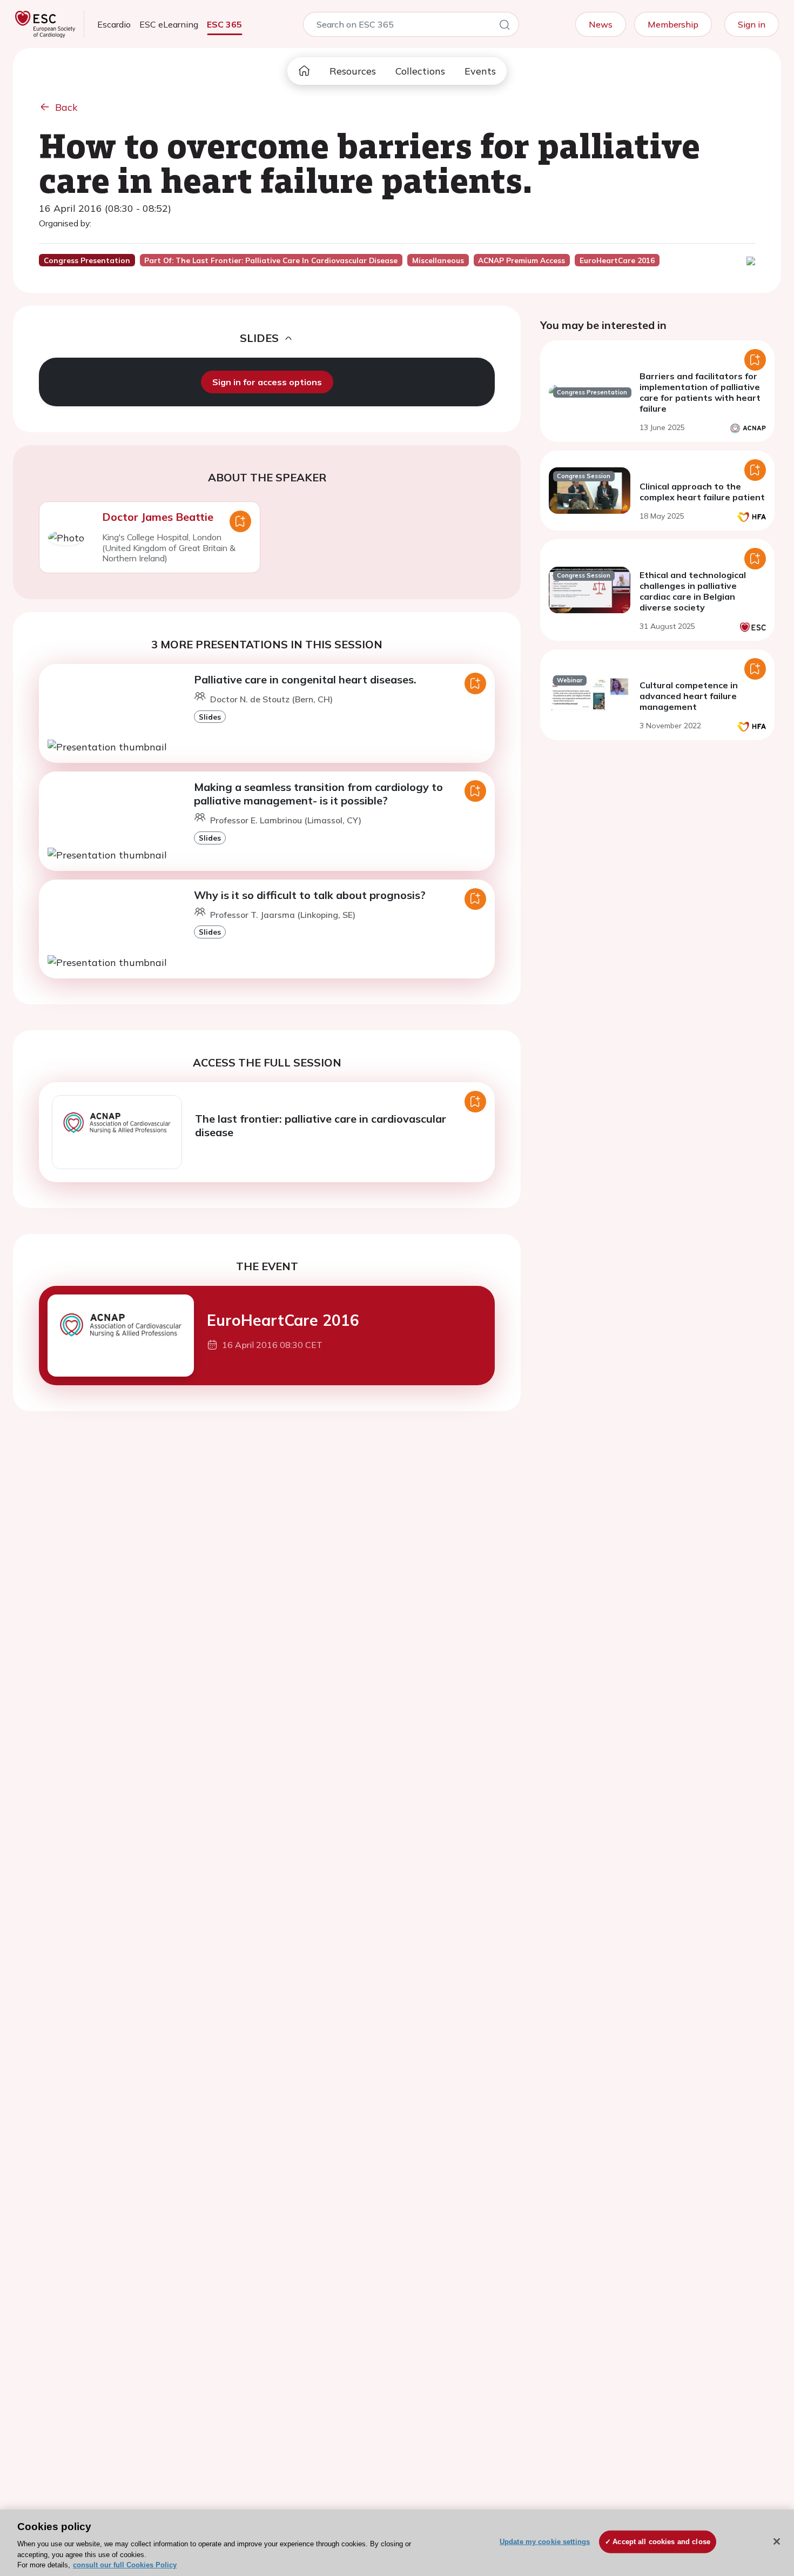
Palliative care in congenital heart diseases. (305, 679)
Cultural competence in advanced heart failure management (689, 696)
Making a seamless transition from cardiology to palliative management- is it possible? (318, 794)
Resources (353, 71)
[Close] (777, 2541)
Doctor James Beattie (158, 517)
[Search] (504, 26)
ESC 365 (224, 24)
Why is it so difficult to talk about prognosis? (310, 895)
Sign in (752, 24)
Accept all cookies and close (661, 2542)
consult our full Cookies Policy (125, 2565)
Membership (673, 24)
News (601, 24)
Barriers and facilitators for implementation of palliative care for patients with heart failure (700, 392)
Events (480, 71)
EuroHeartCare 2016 (283, 1320)
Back (66, 107)
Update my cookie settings (545, 2542)
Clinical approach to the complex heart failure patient (702, 492)
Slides (210, 717)
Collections (420, 71)
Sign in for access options (267, 382)
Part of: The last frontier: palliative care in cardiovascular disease (271, 260)
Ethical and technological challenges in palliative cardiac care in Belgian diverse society (693, 591)
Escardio (114, 24)
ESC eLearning (169, 24)
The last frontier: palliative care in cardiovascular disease (321, 1125)
